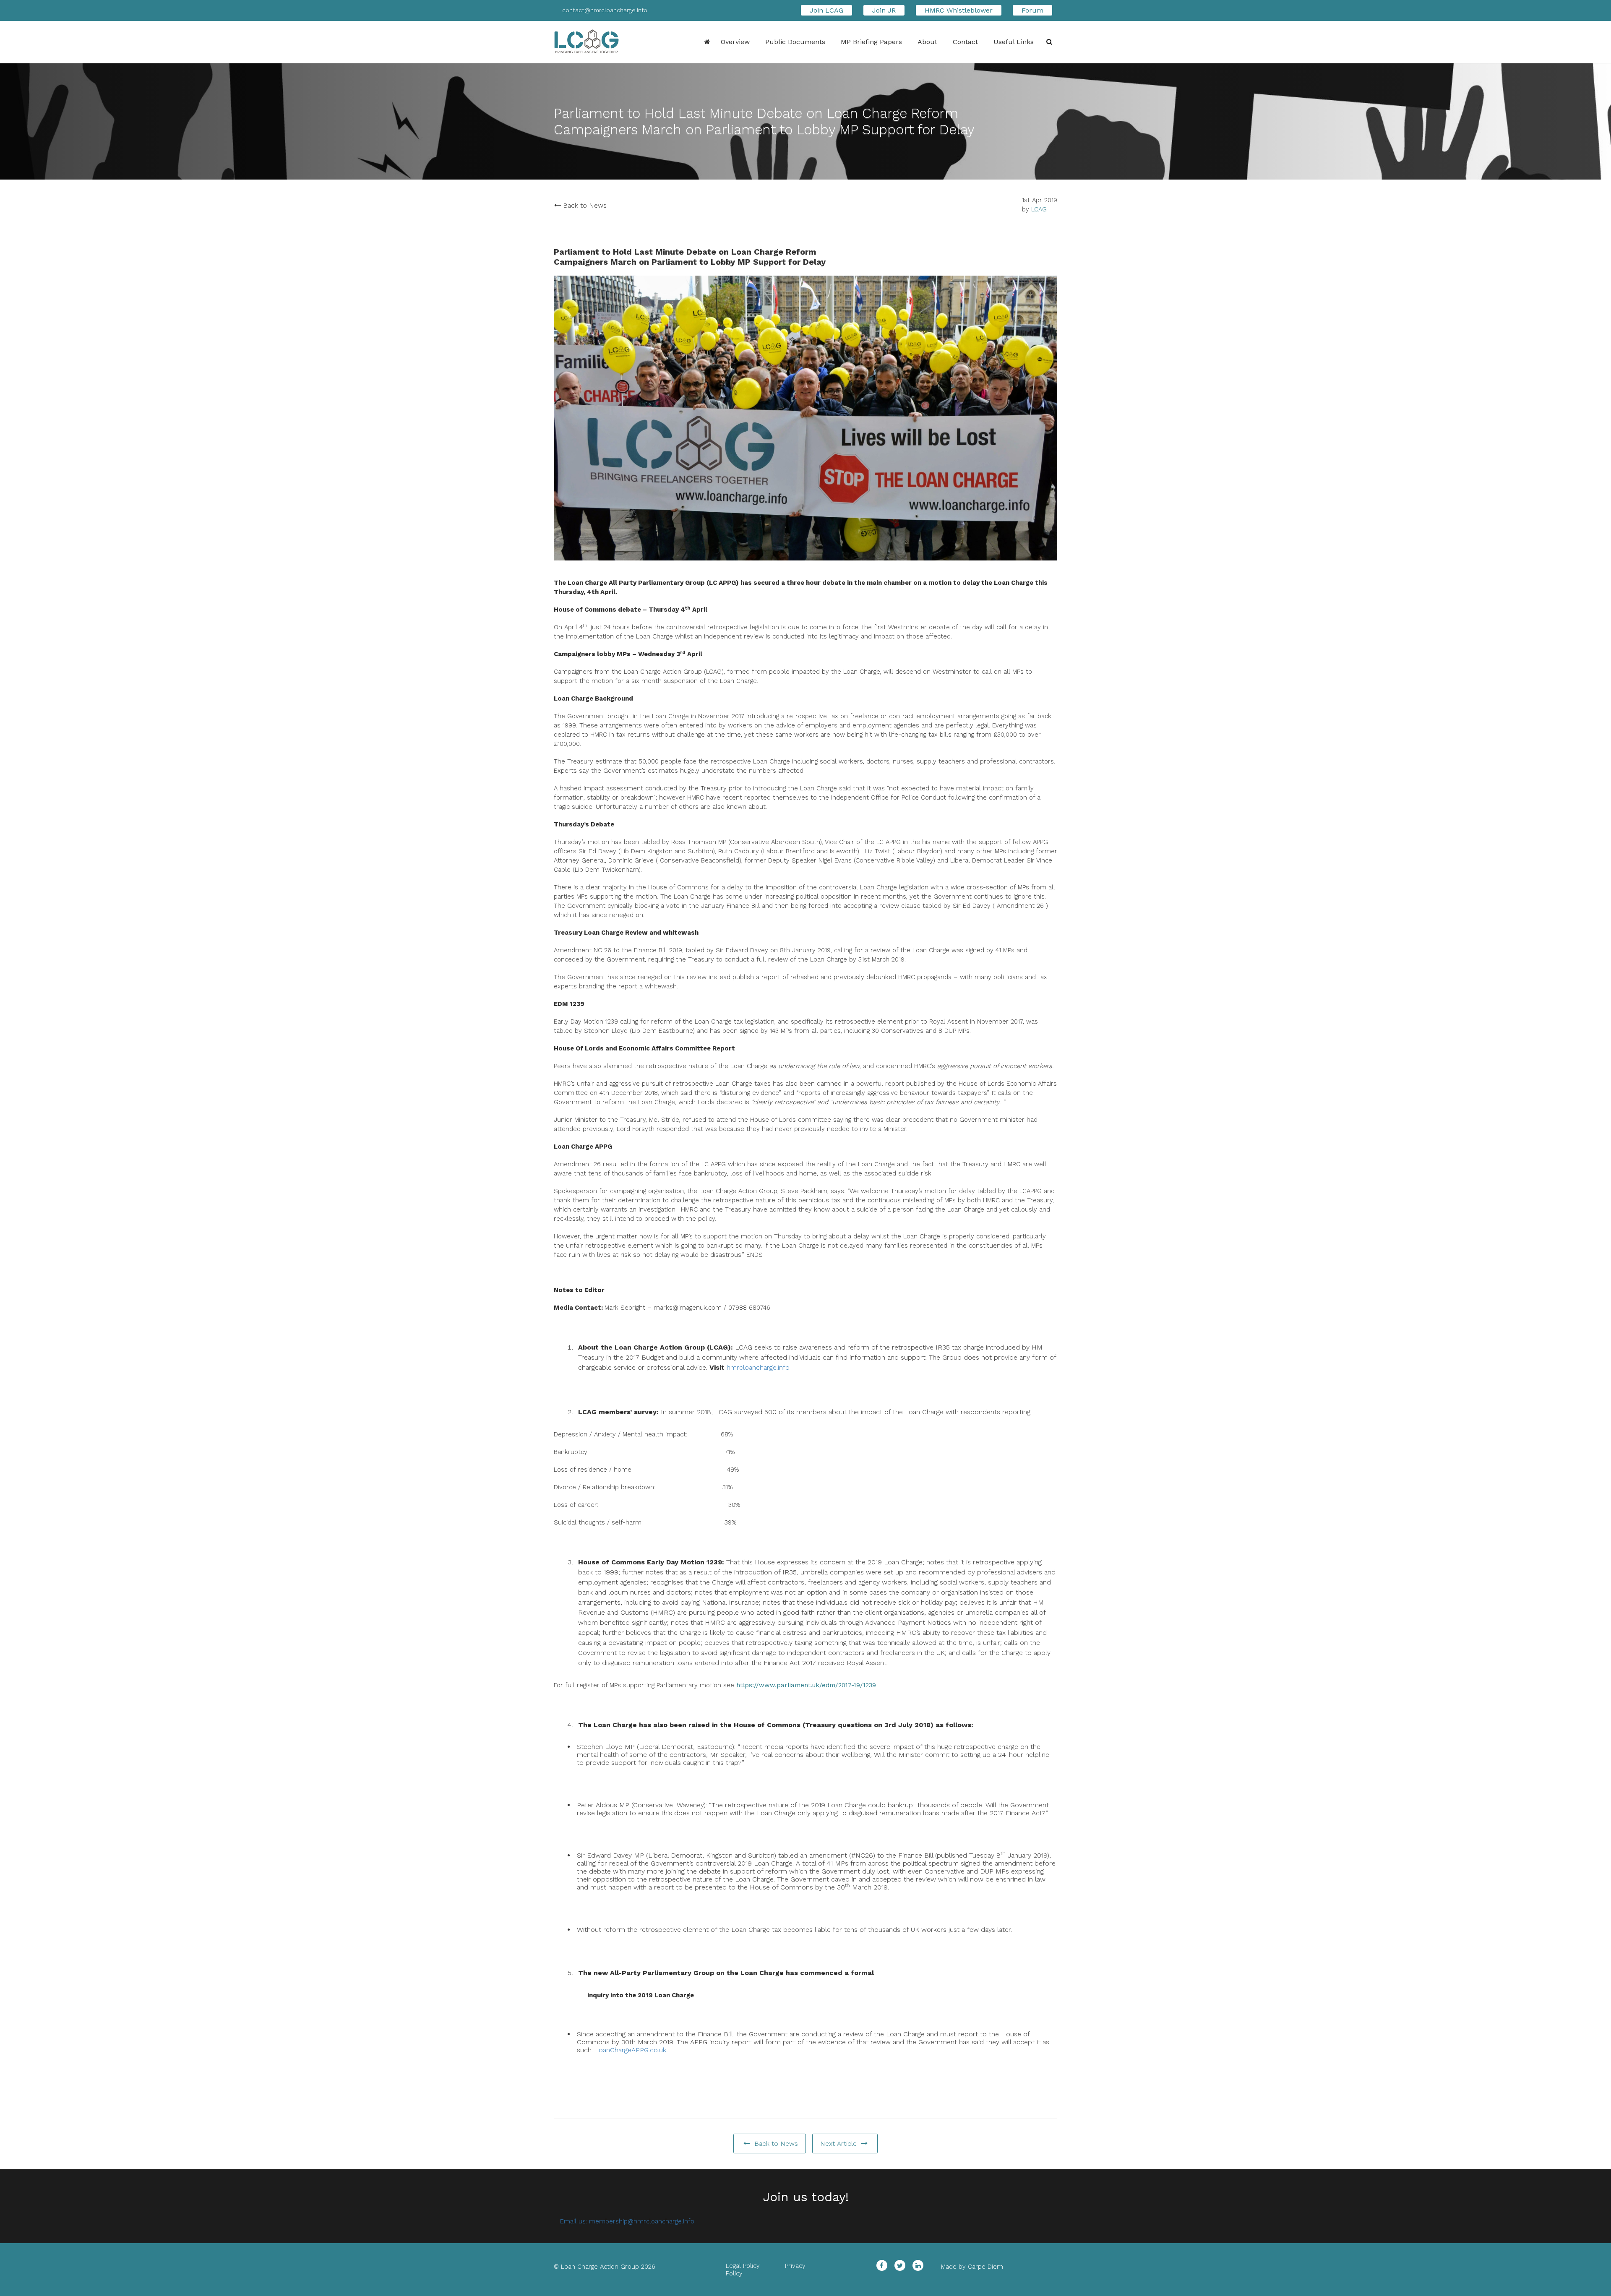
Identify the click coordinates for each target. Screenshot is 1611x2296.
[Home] (704, 41)
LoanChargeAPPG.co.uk (631, 2050)
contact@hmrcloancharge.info (605, 10)
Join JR (884, 10)
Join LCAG (826, 10)
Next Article (839, 2144)
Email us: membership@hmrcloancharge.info (627, 2221)
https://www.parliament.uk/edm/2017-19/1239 (806, 1685)
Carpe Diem (985, 2267)
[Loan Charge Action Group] (596, 42)
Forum (1032, 10)
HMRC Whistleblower (959, 10)
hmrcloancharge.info (758, 1367)
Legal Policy (743, 2266)
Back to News (584, 205)
